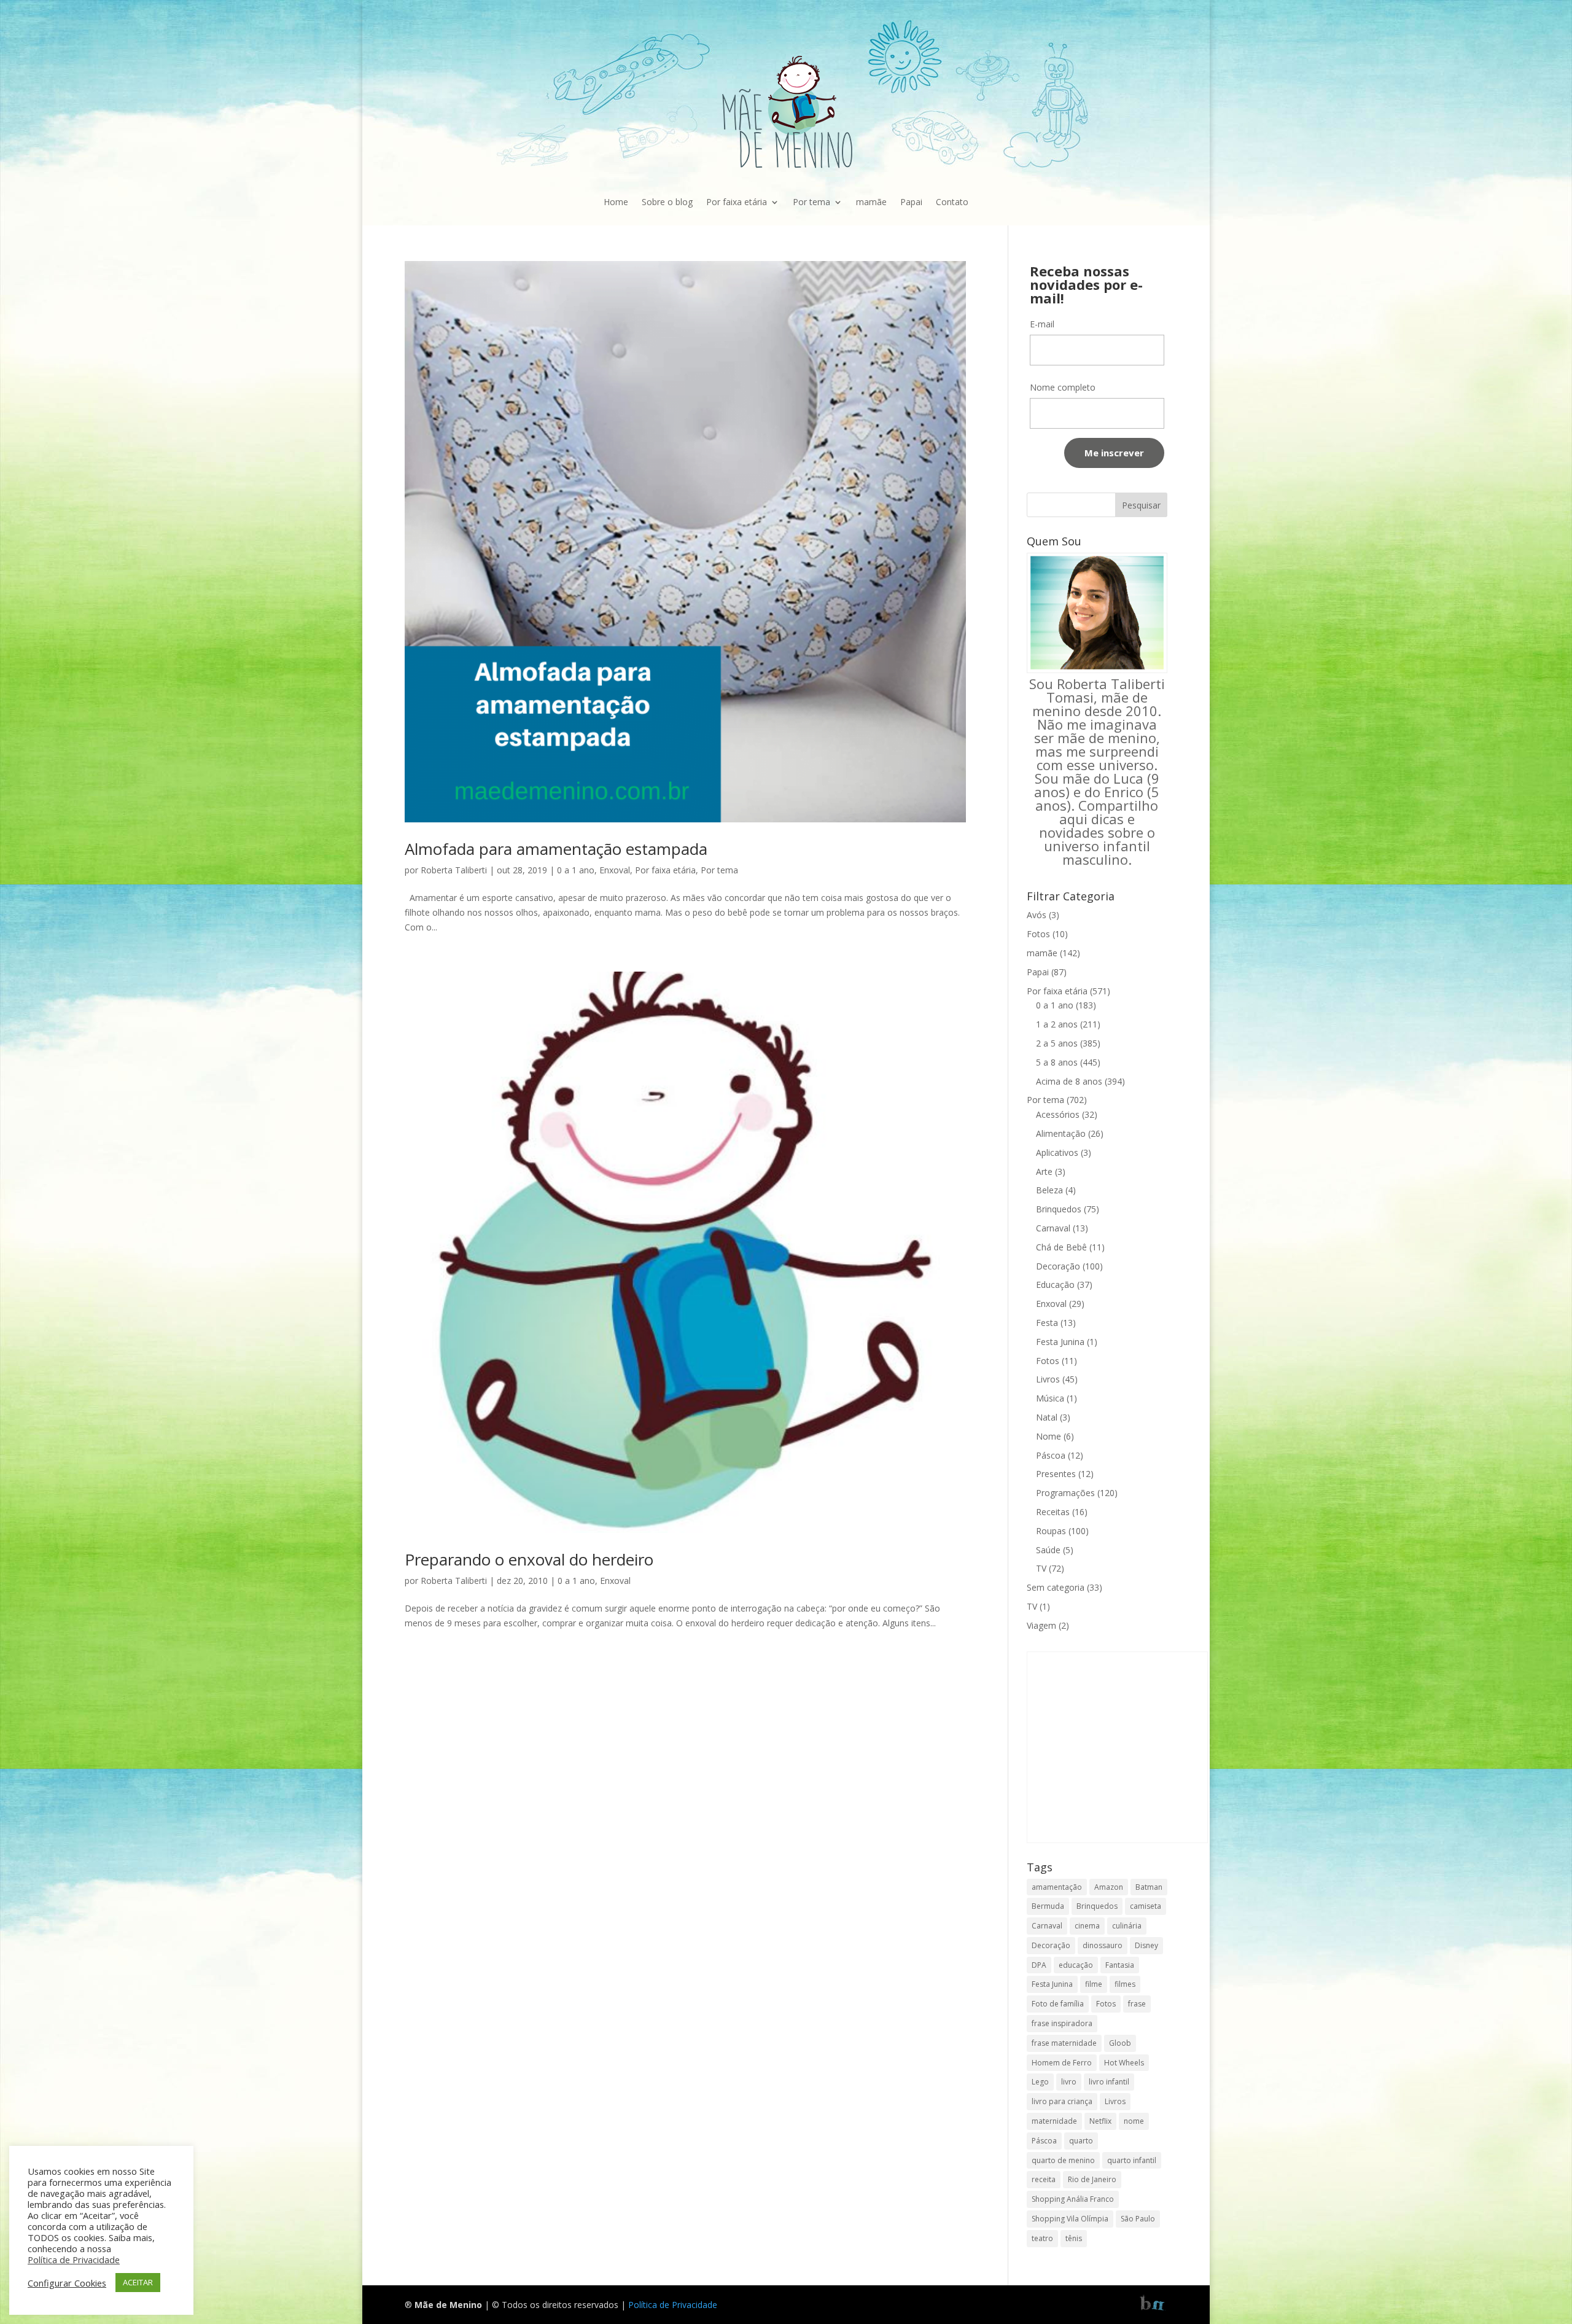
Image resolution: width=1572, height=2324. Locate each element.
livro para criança (1062, 2101)
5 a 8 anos (1057, 1062)
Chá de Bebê (1061, 1247)
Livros (1048, 1379)
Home (616, 202)
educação (1076, 1965)
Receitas (1053, 1512)
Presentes (1056, 1474)
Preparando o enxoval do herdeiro (529, 1559)
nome (1134, 2121)
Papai (911, 202)
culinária (1127, 1926)
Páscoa (1051, 1455)
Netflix (1100, 2121)
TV (1041, 1568)
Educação (1055, 1285)
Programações (1065, 1493)
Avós (1037, 915)
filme (1094, 1984)
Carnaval (1053, 1228)
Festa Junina (1060, 1342)
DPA (1039, 1965)
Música (1050, 1398)
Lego (1040, 2082)
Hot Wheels (1124, 2063)
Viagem (1041, 1625)
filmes (1125, 1984)
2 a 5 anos (1057, 1043)
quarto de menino (1063, 2160)
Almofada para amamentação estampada (556, 849)
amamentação (1057, 1887)
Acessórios (1058, 1114)
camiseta (1146, 1906)
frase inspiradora (1062, 2023)
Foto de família (1058, 2004)
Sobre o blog (667, 202)
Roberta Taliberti (454, 870)
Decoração (1058, 1266)
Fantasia (1120, 1965)
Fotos (1038, 934)
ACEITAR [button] (138, 2282)
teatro (1042, 2238)
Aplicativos (1057, 1152)
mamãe (871, 202)
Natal (1047, 1417)
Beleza (1049, 1190)
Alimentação (1061, 1133)
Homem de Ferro (1062, 2063)
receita (1044, 2179)
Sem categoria (1056, 1587)
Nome (1049, 1436)
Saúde (1048, 1550)
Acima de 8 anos (1069, 1081)
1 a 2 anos (1057, 1024)
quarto (1081, 2141)
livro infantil (1109, 2082)
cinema (1087, 1926)
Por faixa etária (737, 202)
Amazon (1109, 1887)
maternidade (1054, 2121)
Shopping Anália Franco (1073, 2199)
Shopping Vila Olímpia (1070, 2219)
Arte (1044, 1172)
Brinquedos (1059, 1209)
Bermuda (1048, 1906)
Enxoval (615, 870)
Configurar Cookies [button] (67, 2283)
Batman (1149, 1887)
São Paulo (1138, 2219)
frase (1137, 2004)
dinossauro (1103, 1945)
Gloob (1120, 2043)
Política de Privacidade (673, 2305)
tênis (1074, 2238)
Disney (1146, 1945)
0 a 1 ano (576, 870)
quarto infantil (1132, 2160)
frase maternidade (1064, 2043)
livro (1069, 2082)
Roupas (1051, 1531)
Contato (952, 202)
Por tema (811, 202)
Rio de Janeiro (1092, 2179)
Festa (1047, 1323)
